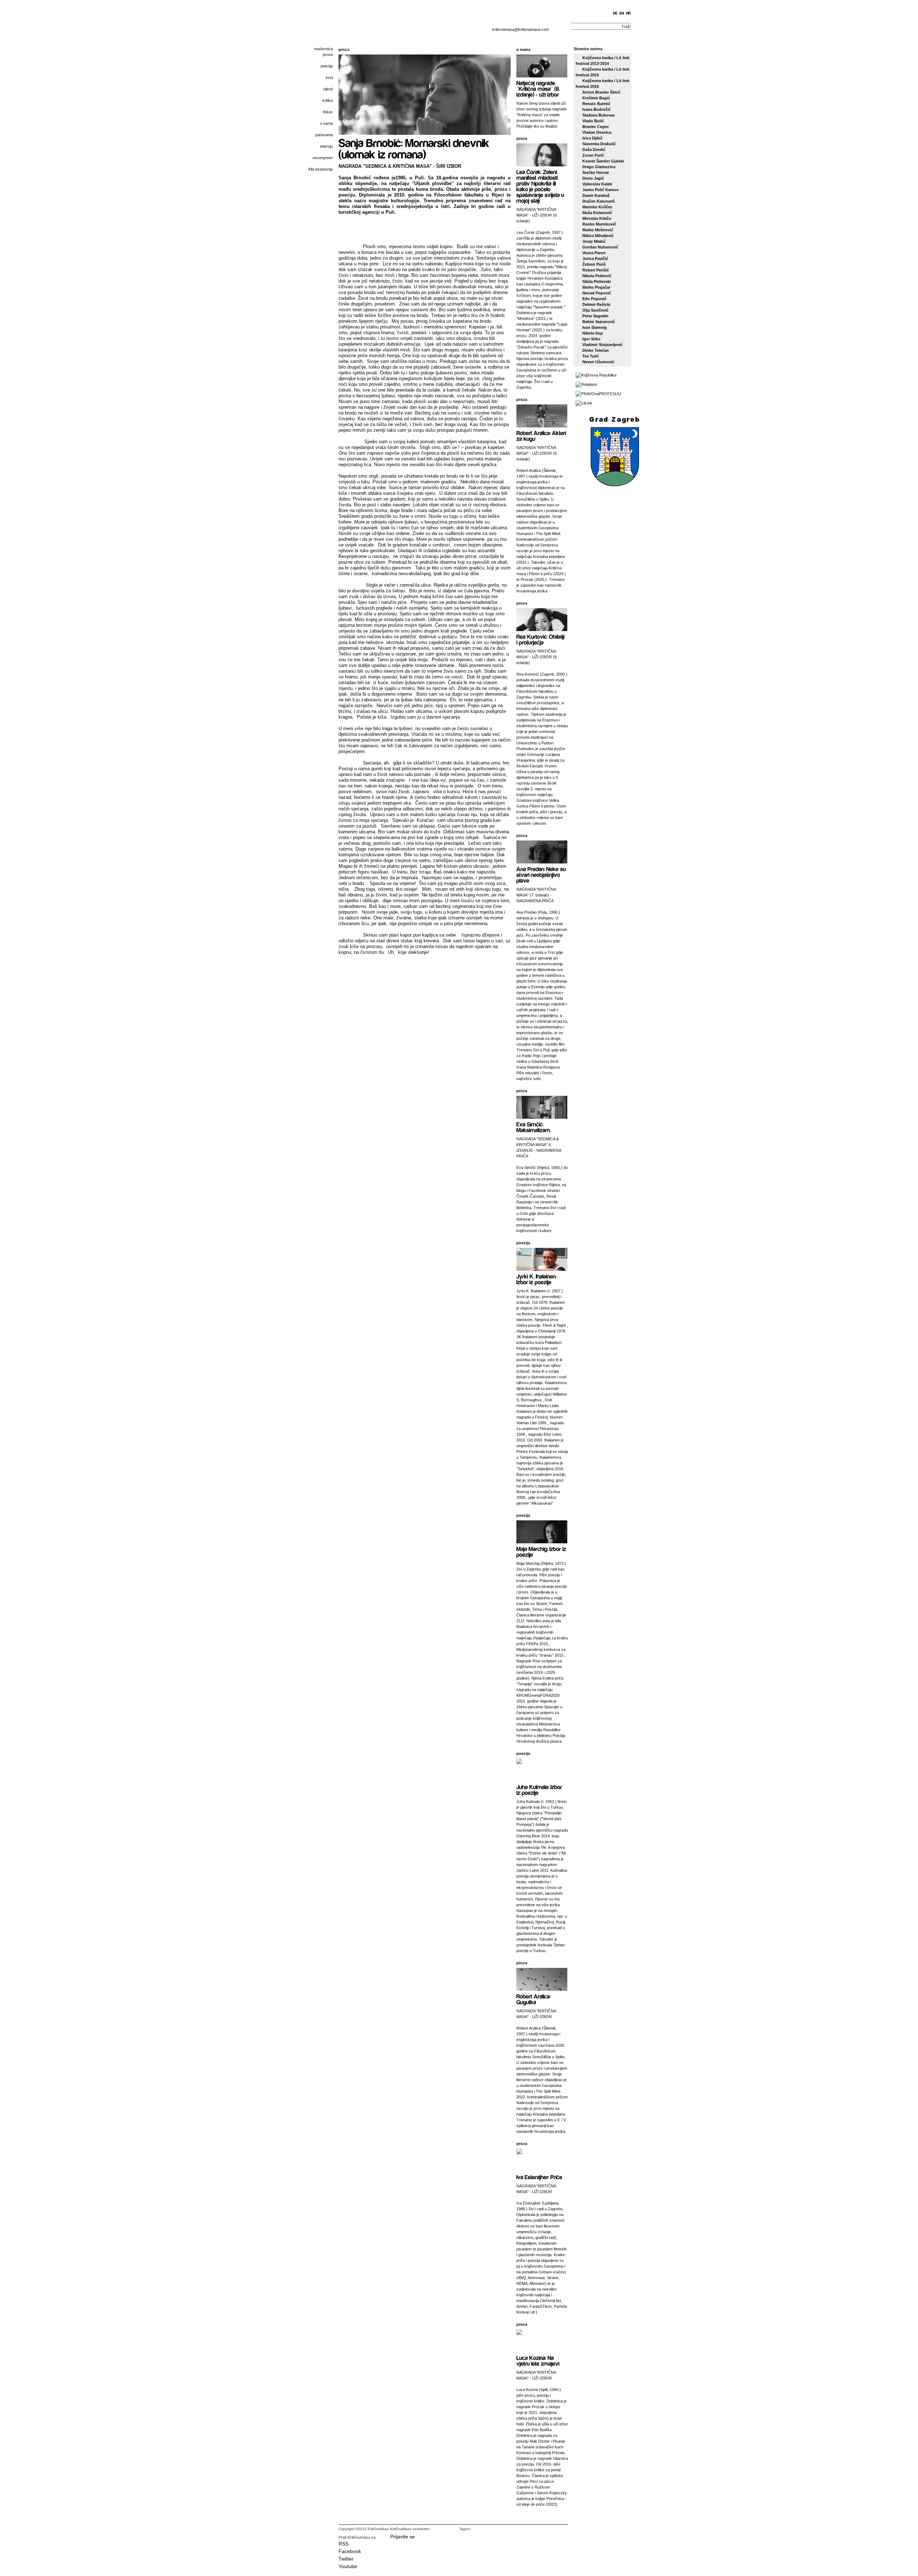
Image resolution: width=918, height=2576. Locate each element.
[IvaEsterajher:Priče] (539, 2177)
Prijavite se (403, 2537)
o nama (326, 123)
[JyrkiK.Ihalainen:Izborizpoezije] (537, 1279)
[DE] (616, 13)
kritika (328, 100)
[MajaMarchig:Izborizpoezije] (542, 1551)
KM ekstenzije (321, 169)
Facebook (350, 2551)
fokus (328, 112)
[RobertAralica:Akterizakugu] (542, 435)
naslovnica (323, 49)
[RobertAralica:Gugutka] (534, 1999)
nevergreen (323, 158)
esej (329, 77)
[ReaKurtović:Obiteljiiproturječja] (541, 639)
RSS (344, 2544)
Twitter (346, 2559)
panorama (324, 135)
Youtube (348, 2566)
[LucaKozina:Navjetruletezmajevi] (538, 2360)
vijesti (328, 89)
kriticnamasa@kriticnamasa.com (520, 29)
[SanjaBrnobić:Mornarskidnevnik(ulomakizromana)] (415, 148)
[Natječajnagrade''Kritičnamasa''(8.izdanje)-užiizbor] (539, 88)
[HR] (629, 13)
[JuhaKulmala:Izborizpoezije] (540, 1789)
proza (328, 55)
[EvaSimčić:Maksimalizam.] (534, 1127)
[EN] (622, 13)
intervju (326, 146)
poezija (327, 66)
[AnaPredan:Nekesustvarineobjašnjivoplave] (542, 874)
